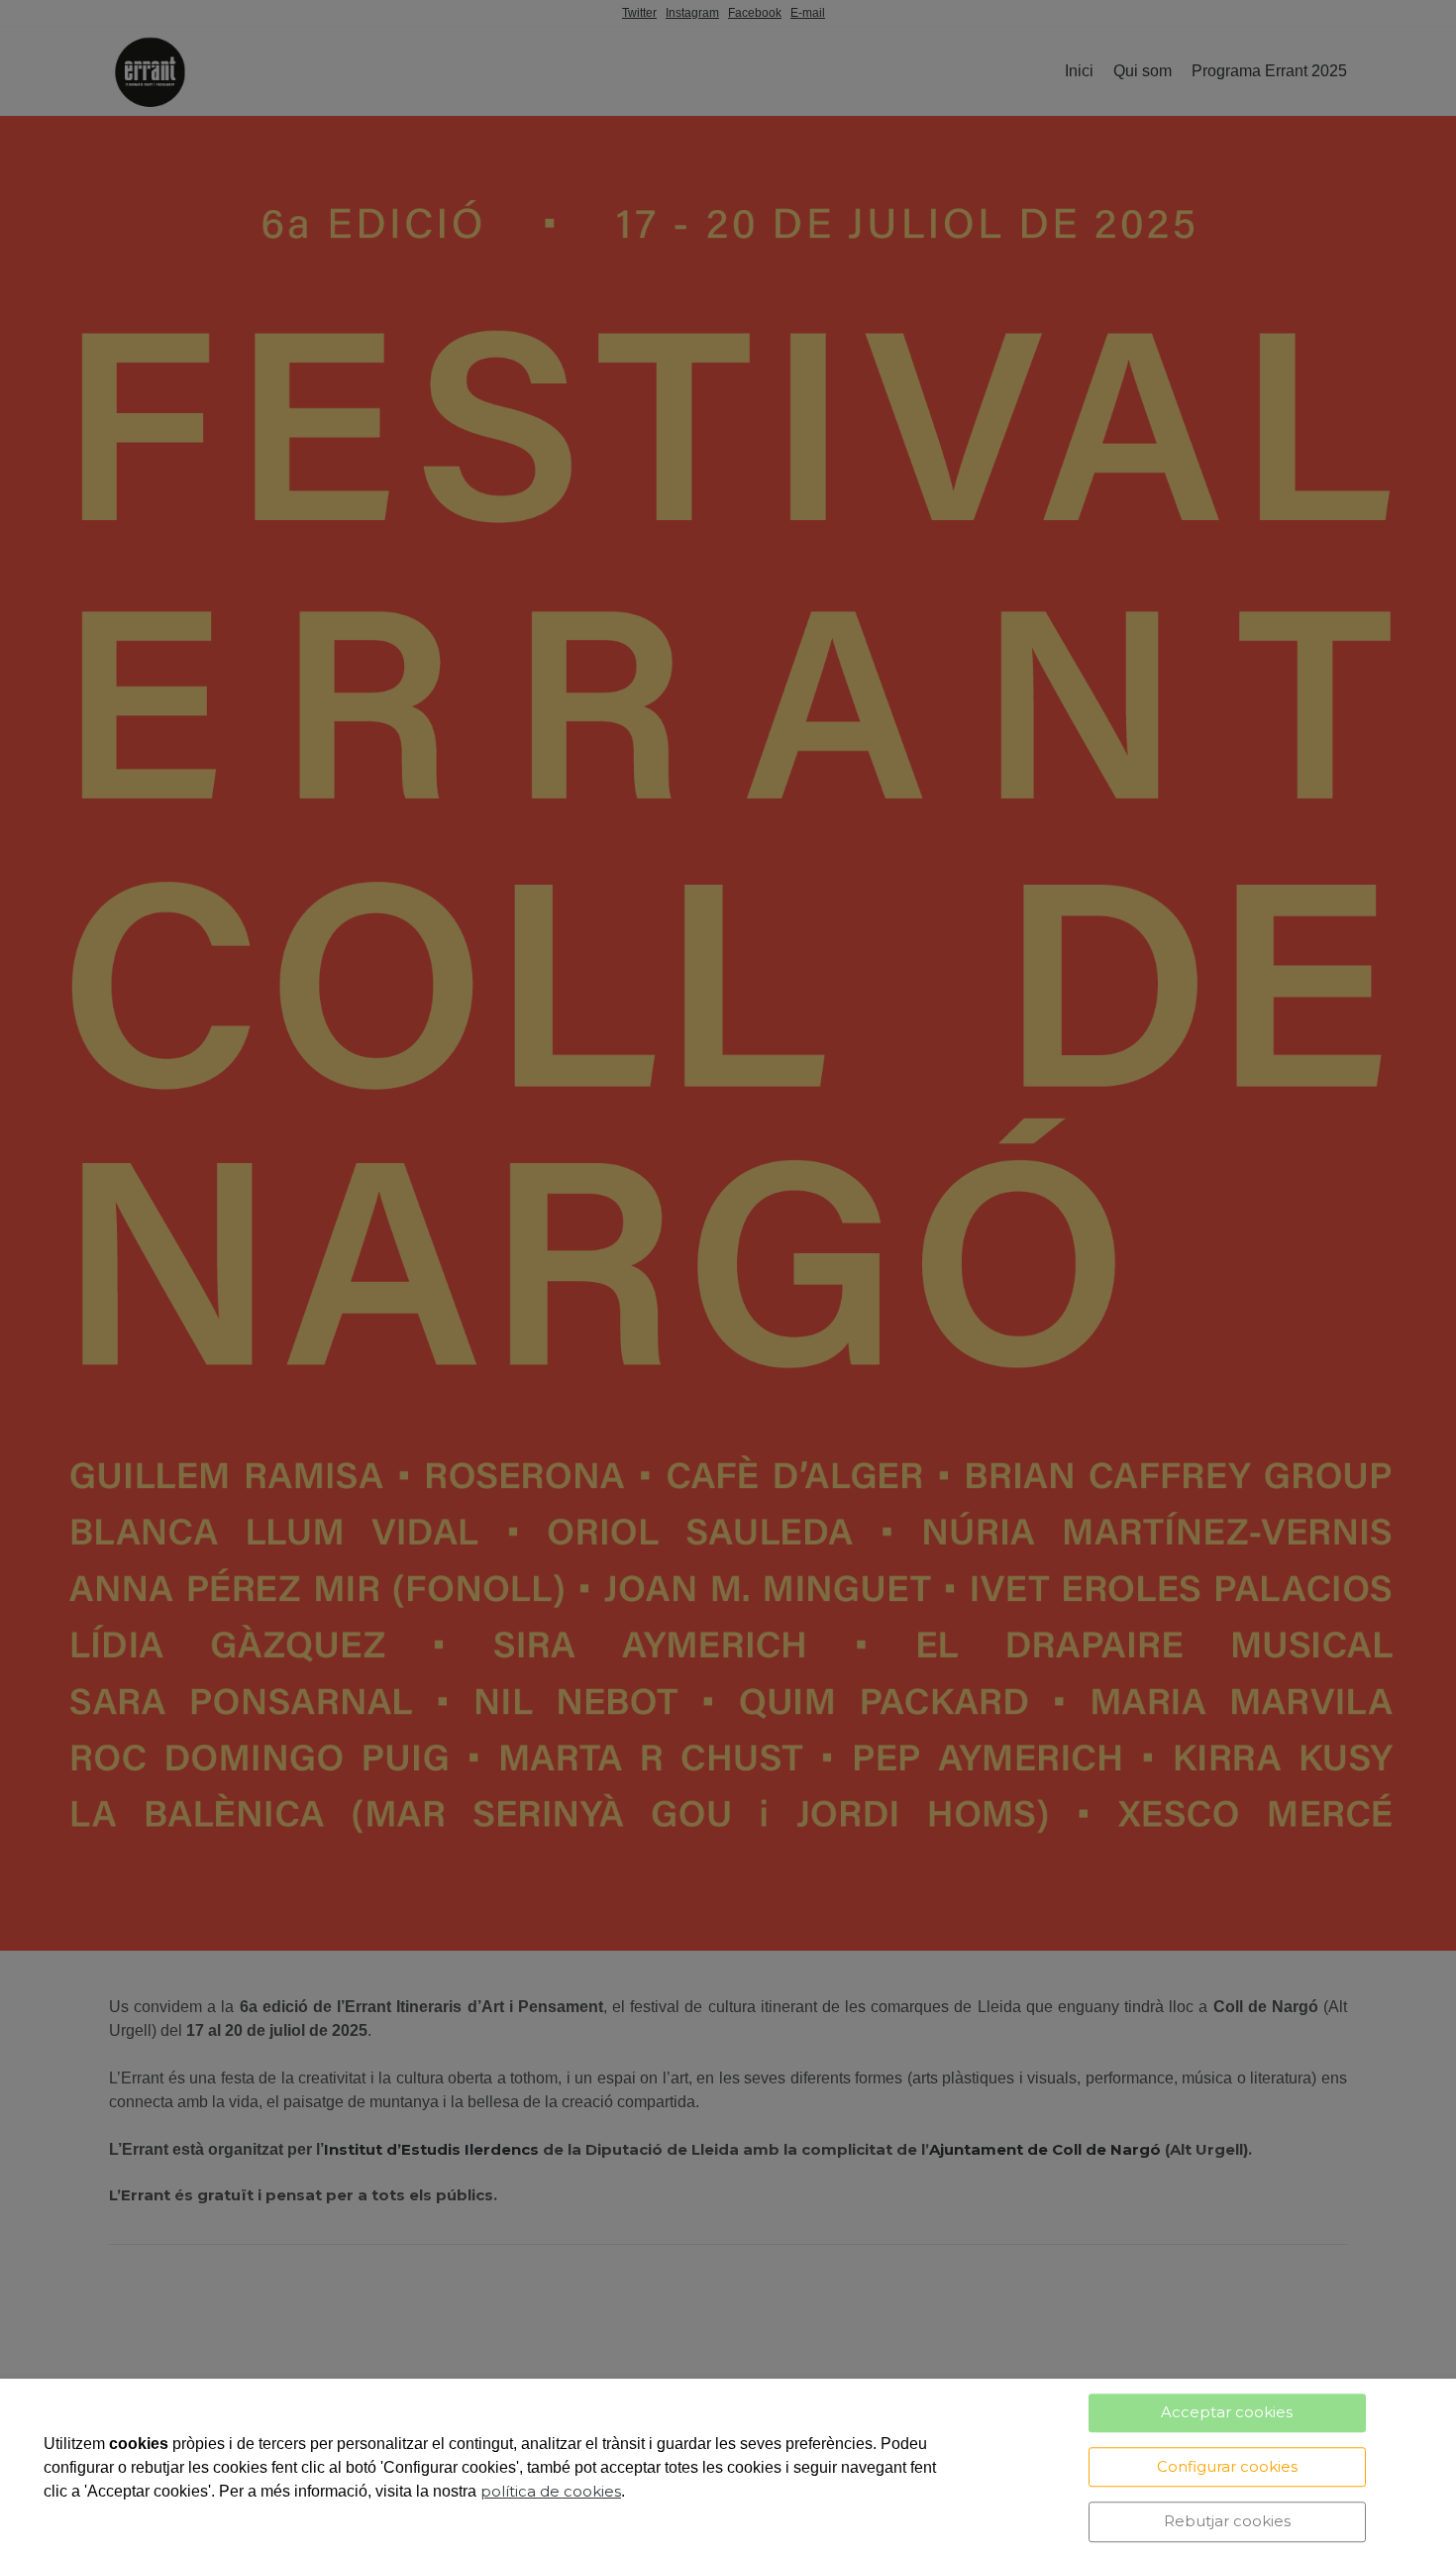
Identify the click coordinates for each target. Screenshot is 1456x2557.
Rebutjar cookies (1227, 2521)
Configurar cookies (1227, 2466)
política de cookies (551, 2491)
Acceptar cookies (1227, 2412)
